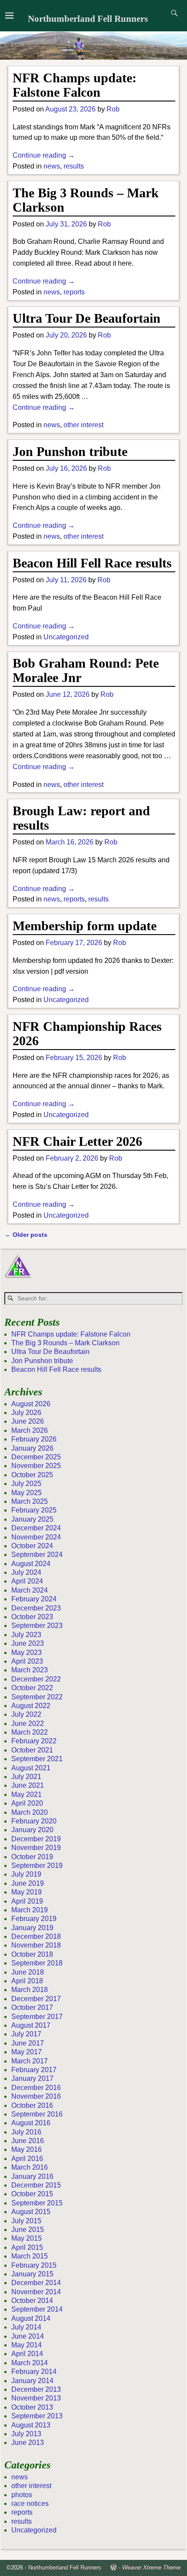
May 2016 (27, 2149)
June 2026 (28, 1421)
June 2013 (28, 2443)
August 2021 (31, 1768)
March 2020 (30, 1812)
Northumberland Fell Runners (88, 19)
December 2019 (36, 1839)
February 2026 (34, 1439)
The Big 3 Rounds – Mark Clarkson (65, 1343)
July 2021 (26, 1777)
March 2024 (30, 1590)
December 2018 (36, 1936)
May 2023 (27, 1653)
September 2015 (37, 2203)
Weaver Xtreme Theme (151, 2568)
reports (74, 292)
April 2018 (27, 1981)
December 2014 (36, 2283)
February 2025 (34, 1510)
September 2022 (37, 1697)
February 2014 (34, 2372)
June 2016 (28, 2141)
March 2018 (30, 1990)
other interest (83, 425)
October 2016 (32, 2105)
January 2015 (32, 2274)
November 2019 (36, 1848)
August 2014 (31, 2318)
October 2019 (32, 1857)
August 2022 (31, 1706)
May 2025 (27, 1493)
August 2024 (31, 1564)
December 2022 (36, 1679)
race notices (30, 2503)
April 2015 (27, 2247)
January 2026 (32, 1448)
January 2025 (32, 1519)
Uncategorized (66, 637)
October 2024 (32, 1546)
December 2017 (36, 1999)
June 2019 (28, 1883)
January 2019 (32, 1928)
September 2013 (37, 2416)
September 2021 (37, 1759)
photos (22, 2495)
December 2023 (36, 1608)
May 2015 (27, 2238)
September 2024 (37, 1555)
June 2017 (28, 2043)
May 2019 (27, 1892)
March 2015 (30, 2256)
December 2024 (36, 1528)
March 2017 (30, 2061)
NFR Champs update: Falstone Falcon (75, 85)
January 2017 (32, 2078)
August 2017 (31, 2025)
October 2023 (32, 1617)
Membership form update (85, 926)
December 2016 (36, 2088)
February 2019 (34, 1919)
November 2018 (36, 1945)
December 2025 (36, 1457)
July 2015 (26, 2221)
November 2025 (36, 1466)
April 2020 (27, 1803)
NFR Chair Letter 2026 (77, 1141)
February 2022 (34, 1741)
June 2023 (28, 1643)
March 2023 (30, 1670)
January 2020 (32, 1830)
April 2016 (27, 2159)
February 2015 (34, 2265)
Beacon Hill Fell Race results (92, 563)
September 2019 (37, 1865)
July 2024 (26, 1572)
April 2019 (27, 1901)
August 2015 (31, 2212)
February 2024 (34, 1599)
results (74, 166)
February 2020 (34, 1821)
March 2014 (30, 2363)
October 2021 (32, 1750)
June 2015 (28, 2230)
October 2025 (32, 1475)
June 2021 (28, 1785)
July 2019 (26, 1874)
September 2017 (37, 2017)
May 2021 (27, 1794)
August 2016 (31, 2123)
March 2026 (30, 1430)
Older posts (26, 1235)
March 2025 (30, 1501)
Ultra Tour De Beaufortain (87, 318)
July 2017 (26, 2034)
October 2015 (32, 2194)
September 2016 (37, 2114)
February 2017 (34, 2070)
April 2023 (27, 1661)
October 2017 (32, 2007)
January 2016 (32, 2176)
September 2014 (37, 2309)
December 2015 (36, 2185)
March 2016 (30, 2167)
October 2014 (32, 2301)
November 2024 (36, 1537)
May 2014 (27, 2345)
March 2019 (30, 1910)
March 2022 (30, 1732)
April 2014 (27, 2354)
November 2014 (36, 2292)
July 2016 (26, 2132)
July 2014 (26, 2327)
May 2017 (27, 2052)
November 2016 (36, 2096)
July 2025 (26, 1484)
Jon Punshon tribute (70, 451)
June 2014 (28, 2336)
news (52, 166)
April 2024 (27, 1581)
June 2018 (28, 1972)
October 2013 (32, 2407)
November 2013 (36, 2398)
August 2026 (31, 1404)
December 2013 (36, 2389)
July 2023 (26, 1635)
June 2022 (28, 1724)
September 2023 (37, 1626)
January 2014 (32, 2381)
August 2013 (31, 2425)
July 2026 (26, 1413)
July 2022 (26, 1714)
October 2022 (32, 1688)
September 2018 (37, 1963)
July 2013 (26, 2434)
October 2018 (32, 1954)
